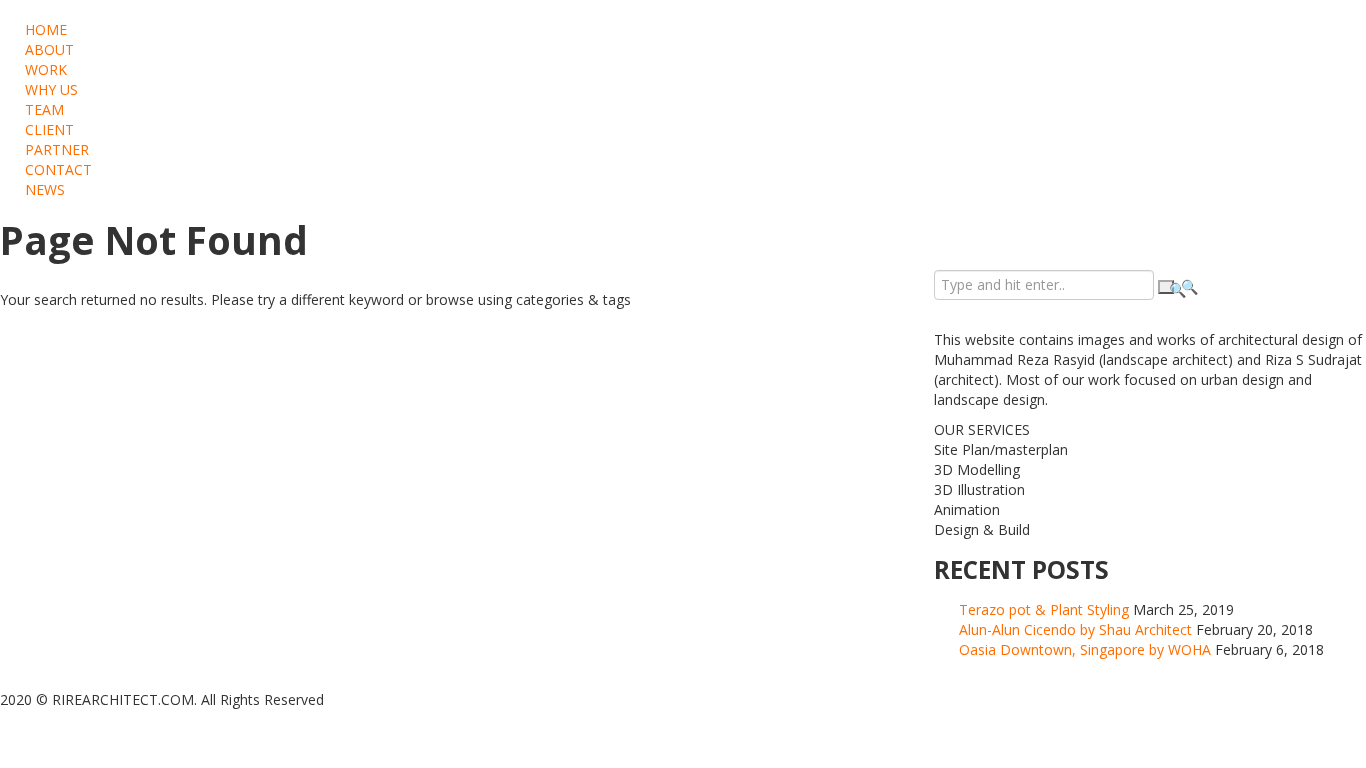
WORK (46, 69)
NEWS (45, 189)
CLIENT (49, 129)
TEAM (44, 109)
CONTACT (58, 169)
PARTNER (57, 149)
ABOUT (49, 49)
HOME (46, 29)
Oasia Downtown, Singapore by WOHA (1085, 649)
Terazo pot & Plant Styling (1044, 609)
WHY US (51, 89)
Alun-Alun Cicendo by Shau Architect (1075, 629)
